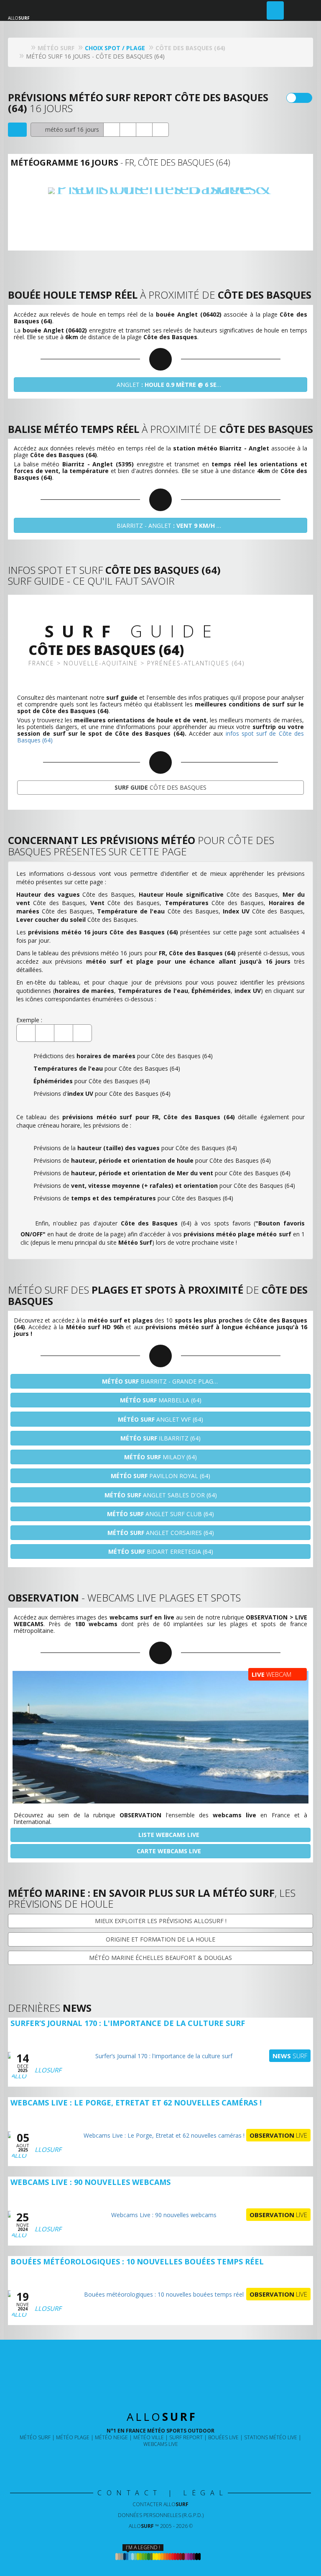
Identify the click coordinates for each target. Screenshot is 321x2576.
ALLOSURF (46, 2070)
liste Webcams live (168, 1835)
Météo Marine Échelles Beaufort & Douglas (160, 1958)
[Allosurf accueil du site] (24, 48)
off (304, 98)
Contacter (160, 2504)
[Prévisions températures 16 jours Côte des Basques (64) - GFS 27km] (194, 209)
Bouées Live (223, 2437)
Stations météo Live (271, 2437)
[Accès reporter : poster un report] (275, 10)
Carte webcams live (168, 1851)
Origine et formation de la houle (160, 1939)
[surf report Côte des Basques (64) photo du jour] (144, 130)
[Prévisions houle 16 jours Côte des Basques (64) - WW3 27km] (128, 209)
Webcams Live (161, 2444)
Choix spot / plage (115, 48)
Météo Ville (149, 2437)
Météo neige (111, 2437)
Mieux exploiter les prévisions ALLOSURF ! (161, 1921)
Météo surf (35, 2437)
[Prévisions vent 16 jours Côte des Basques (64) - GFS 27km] (161, 209)
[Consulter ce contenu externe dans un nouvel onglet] (133, 2461)
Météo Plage (73, 2437)
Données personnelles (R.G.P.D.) (161, 2515)
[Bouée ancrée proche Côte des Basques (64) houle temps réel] (128, 130)
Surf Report (186, 2437)
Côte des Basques (160, 787)
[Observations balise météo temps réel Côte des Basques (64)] (112, 130)
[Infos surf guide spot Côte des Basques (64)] (160, 130)
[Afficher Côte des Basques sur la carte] (17, 130)
